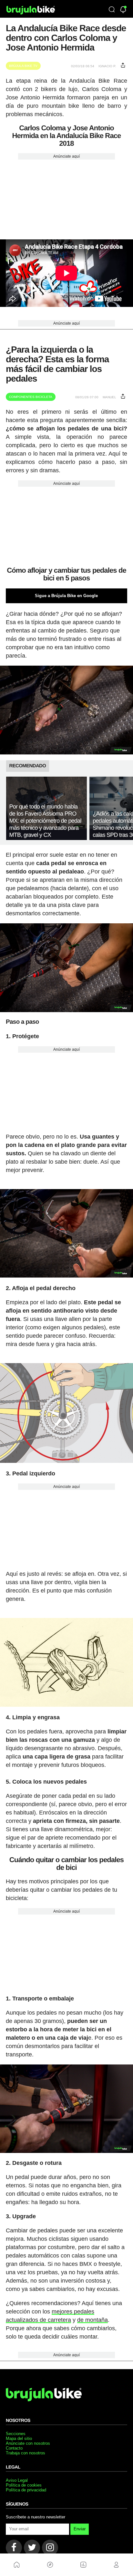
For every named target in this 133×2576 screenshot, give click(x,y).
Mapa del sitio (19, 2438)
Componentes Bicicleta (31, 397)
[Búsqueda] (112, 10)
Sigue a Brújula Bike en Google (66, 596)
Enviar (80, 2529)
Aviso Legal (17, 2480)
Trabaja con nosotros (26, 2453)
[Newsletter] (123, 10)
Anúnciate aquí (66, 156)
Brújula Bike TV (23, 66)
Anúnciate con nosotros (28, 2443)
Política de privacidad (26, 2490)
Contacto (14, 2448)
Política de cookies (24, 2485)
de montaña (92, 2320)
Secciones (16, 2434)
